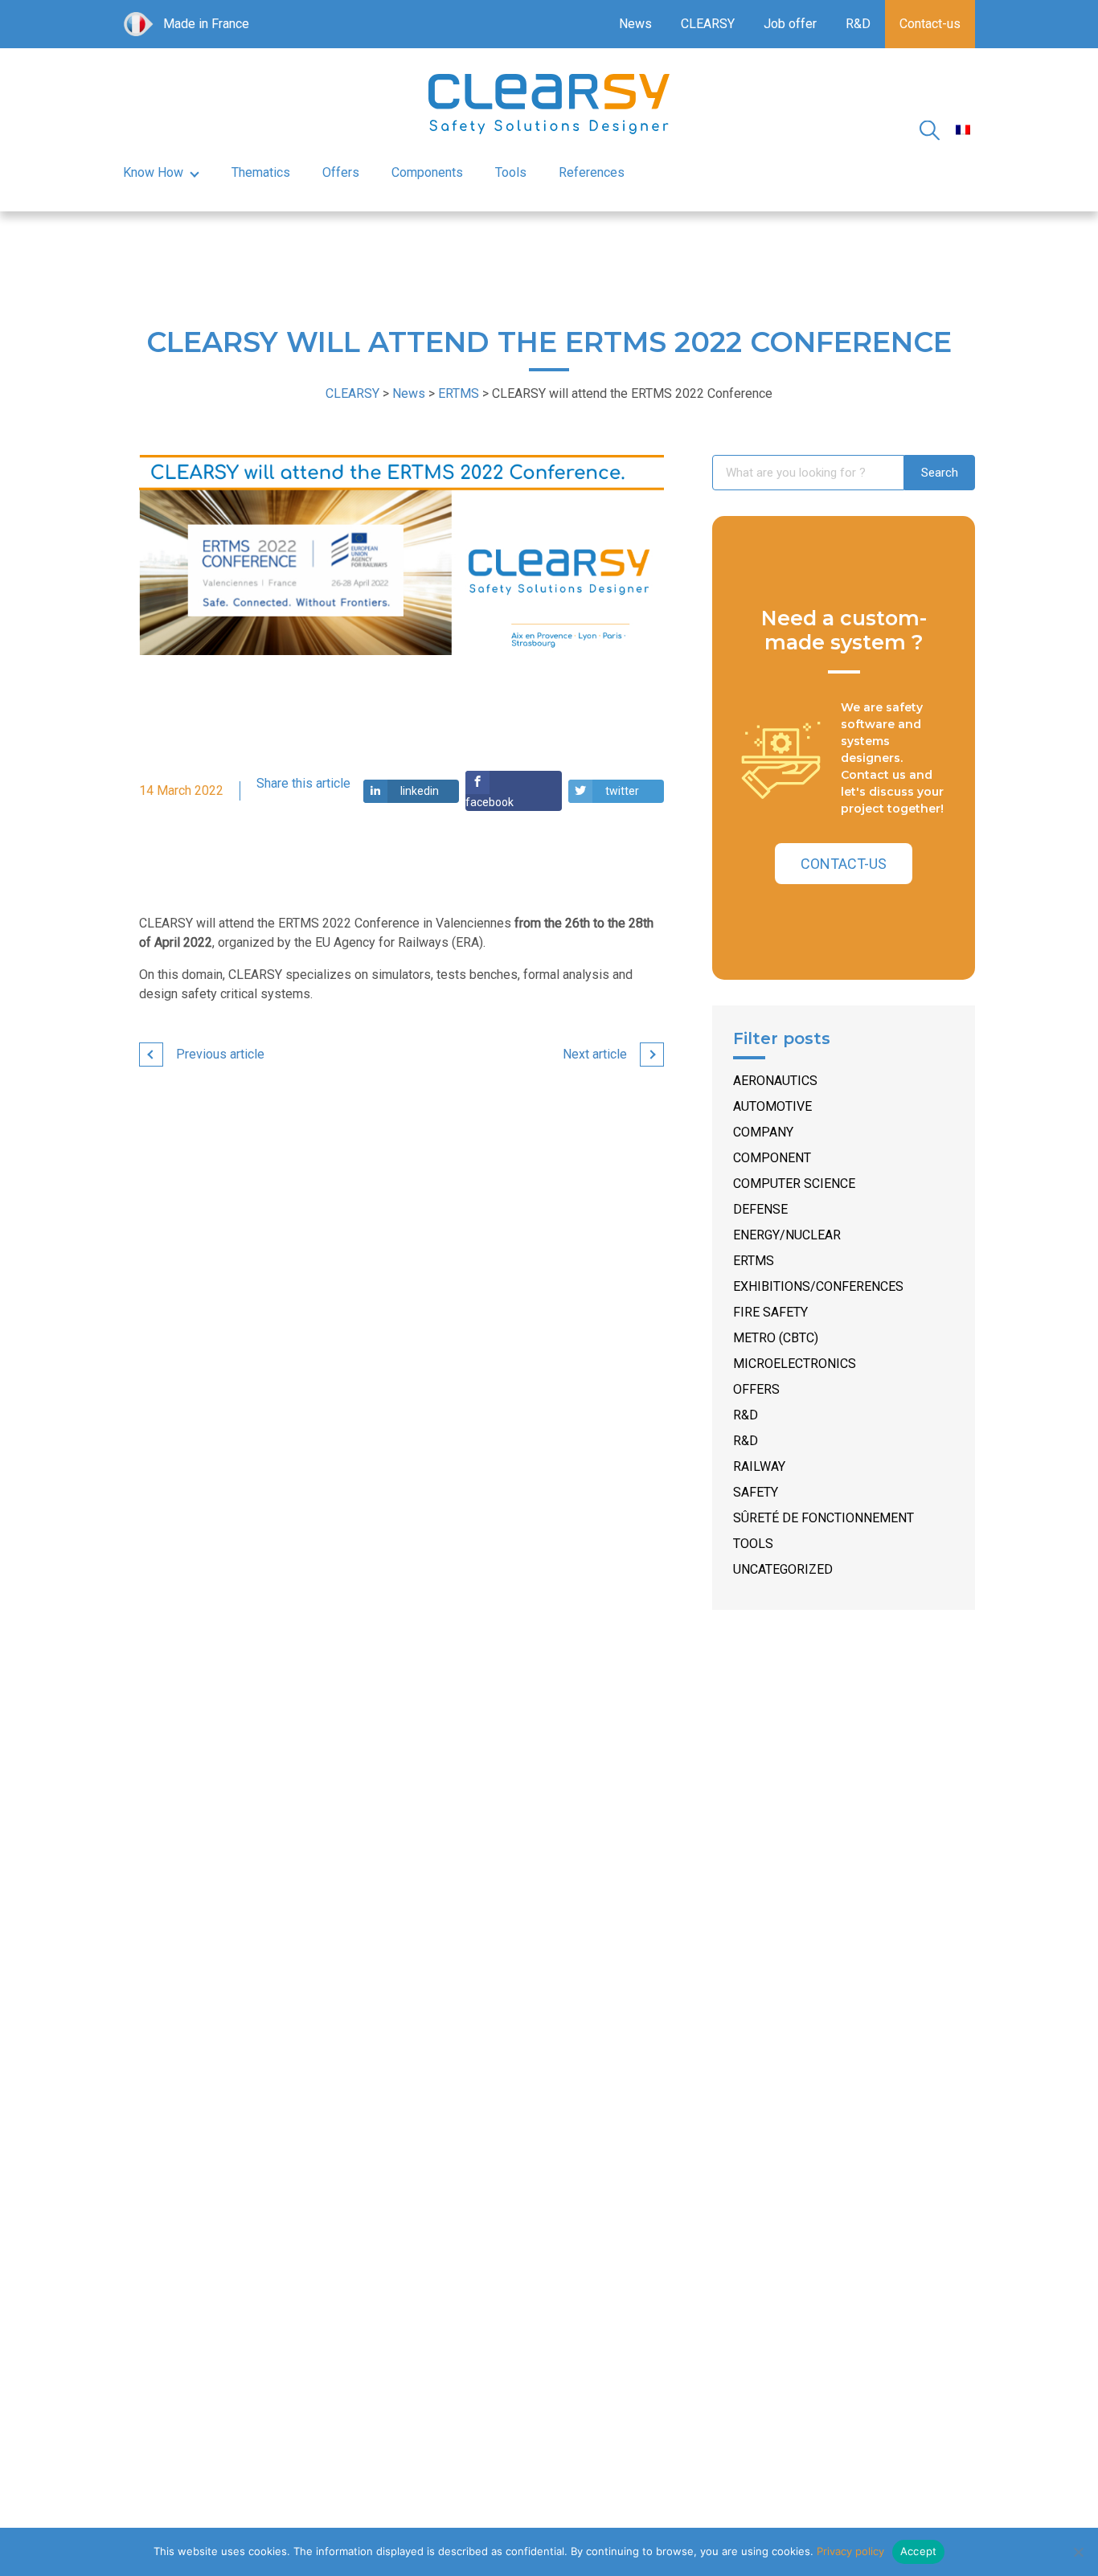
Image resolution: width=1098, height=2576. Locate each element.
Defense (760, 1209)
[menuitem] (963, 130)
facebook (490, 802)
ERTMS (754, 1261)
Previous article (220, 1054)
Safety (756, 1492)
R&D (858, 24)
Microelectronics (795, 1364)
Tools (511, 172)
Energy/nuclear (787, 1235)
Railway (759, 1466)
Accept (919, 2551)
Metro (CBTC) (776, 1338)
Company (763, 1132)
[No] (1078, 2552)
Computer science (794, 1184)
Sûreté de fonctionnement (823, 1518)
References (592, 172)
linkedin (420, 791)
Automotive (772, 1106)
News (635, 24)
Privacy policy (850, 2551)
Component (772, 1158)
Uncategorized (783, 1569)
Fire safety (770, 1312)
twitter (622, 791)
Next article (595, 1054)
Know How (153, 172)
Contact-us (930, 24)
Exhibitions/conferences (818, 1286)
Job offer (790, 24)
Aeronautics (775, 1081)
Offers (341, 172)
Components (427, 172)
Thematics (261, 172)
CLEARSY (708, 24)
